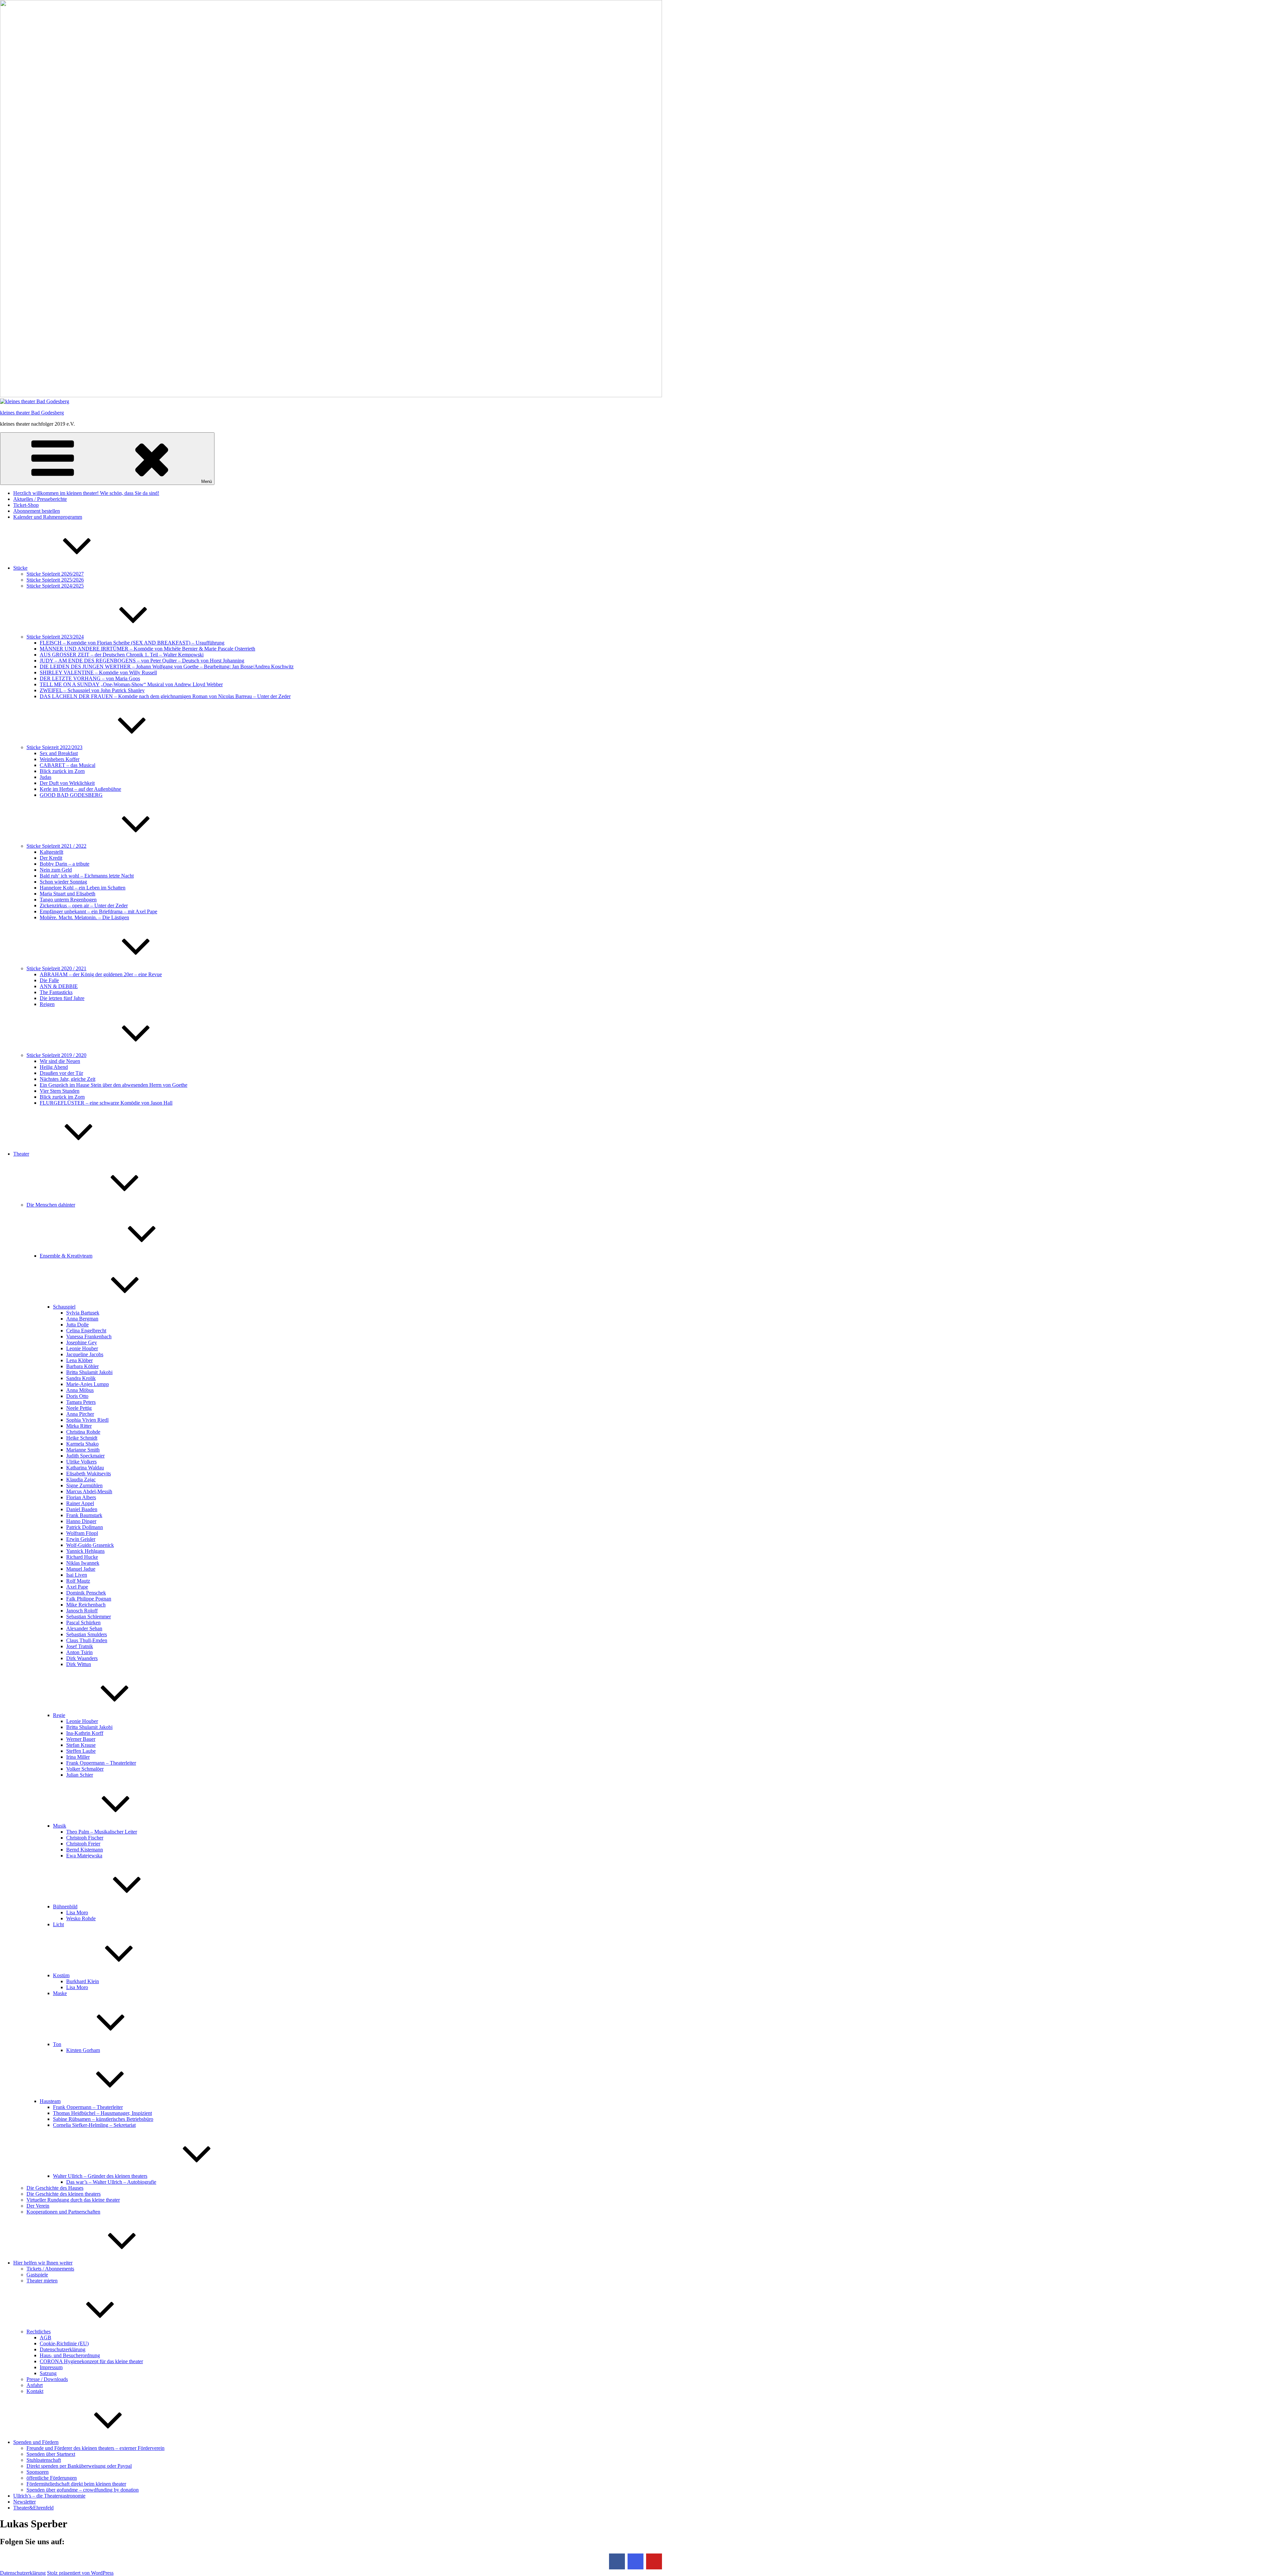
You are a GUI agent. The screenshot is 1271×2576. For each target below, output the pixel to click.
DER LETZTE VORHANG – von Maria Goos (90, 678)
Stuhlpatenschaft (44, 2460)
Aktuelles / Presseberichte (40, 499)
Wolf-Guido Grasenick (90, 1545)
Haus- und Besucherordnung (70, 2355)
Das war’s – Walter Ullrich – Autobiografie (111, 2182)
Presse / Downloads (47, 2379)
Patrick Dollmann (85, 1527)
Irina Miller (78, 1757)
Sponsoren (38, 2472)
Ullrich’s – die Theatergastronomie (49, 2496)
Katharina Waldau (85, 1468)
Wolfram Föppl (82, 1533)
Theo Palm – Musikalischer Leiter (102, 1832)
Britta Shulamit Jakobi (89, 1372)
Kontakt (35, 2391)
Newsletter (24, 2502)
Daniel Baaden (82, 1509)
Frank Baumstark (84, 1515)
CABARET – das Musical (68, 765)
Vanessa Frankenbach (89, 1336)
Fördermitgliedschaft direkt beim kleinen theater (76, 2484)
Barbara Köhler (82, 1366)
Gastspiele (37, 2275)
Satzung (48, 2373)
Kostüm (61, 1975)
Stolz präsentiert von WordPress (80, 2573)
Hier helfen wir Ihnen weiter (43, 2263)
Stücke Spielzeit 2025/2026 (55, 580)
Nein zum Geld (56, 870)
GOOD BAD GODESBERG (71, 795)
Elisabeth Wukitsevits (89, 1474)
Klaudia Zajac (81, 1479)
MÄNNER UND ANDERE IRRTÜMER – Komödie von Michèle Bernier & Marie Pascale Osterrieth (147, 649)
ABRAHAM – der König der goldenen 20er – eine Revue (101, 974)
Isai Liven (77, 1575)
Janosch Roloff (82, 1611)
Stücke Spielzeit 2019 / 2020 (56, 1055)
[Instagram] (635, 2561)
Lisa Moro (77, 1912)
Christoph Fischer (85, 1838)
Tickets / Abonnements (50, 2269)
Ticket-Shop (26, 505)
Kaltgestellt (51, 852)
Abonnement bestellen (37, 511)
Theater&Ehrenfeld (33, 2508)
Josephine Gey (82, 1342)
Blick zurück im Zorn (62, 771)
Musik (60, 1826)
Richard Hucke (82, 1557)
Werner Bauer (81, 1739)
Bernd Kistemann (85, 1850)
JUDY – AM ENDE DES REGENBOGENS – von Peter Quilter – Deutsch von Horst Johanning (142, 661)
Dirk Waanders (82, 1658)
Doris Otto (77, 1396)
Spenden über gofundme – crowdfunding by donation (83, 2490)
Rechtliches (39, 2332)
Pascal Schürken (83, 1622)
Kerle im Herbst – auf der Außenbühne (80, 789)
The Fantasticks (56, 992)
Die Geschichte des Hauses (55, 2188)
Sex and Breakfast (59, 753)
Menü (207, 481)
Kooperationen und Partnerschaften (63, 2212)
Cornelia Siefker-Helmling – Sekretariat (94, 2125)
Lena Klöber (79, 1360)
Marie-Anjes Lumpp (88, 1384)
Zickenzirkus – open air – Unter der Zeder (84, 906)
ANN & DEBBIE (59, 986)
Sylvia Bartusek (83, 1313)
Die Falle (49, 980)
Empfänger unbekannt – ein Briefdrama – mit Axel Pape (98, 911)
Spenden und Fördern (36, 2442)
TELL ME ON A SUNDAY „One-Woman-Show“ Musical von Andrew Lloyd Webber (131, 684)
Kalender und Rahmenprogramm (48, 517)
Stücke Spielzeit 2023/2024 (55, 637)
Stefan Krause (81, 1745)
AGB (46, 2337)
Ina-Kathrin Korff (85, 1733)
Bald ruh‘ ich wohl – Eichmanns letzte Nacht (87, 876)
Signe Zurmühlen (84, 1485)
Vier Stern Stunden (60, 1091)
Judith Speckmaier (85, 1456)
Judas (46, 777)
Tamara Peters (81, 1402)
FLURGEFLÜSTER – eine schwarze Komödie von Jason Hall (106, 1103)
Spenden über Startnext (51, 2454)
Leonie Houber (82, 1348)
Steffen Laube (81, 1751)
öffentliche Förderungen (52, 2478)
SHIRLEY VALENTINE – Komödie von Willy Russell (98, 672)
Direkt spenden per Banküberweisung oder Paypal (79, 2466)
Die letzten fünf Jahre (62, 998)
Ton (57, 2044)
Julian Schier (80, 1775)
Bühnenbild (65, 1907)
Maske (60, 1993)
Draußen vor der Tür (61, 1073)
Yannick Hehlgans (85, 1551)
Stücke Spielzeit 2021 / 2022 (56, 846)
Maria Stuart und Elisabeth (68, 894)
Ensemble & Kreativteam (66, 1256)
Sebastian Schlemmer (89, 1617)
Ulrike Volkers (81, 1462)
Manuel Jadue (81, 1569)
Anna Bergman (82, 1319)
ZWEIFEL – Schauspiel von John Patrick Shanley (92, 690)
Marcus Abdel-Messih (89, 1491)
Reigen (47, 1004)
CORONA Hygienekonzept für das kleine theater (91, 2361)
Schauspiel (64, 1307)
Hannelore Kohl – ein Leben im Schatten (83, 888)
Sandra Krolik (81, 1378)
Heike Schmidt (82, 1438)
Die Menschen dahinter (51, 1205)
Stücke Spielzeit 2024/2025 (55, 586)
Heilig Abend (54, 1067)
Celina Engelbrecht (86, 1331)
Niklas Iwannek (83, 1563)
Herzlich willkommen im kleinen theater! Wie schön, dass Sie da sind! (86, 493)
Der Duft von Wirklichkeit (67, 783)
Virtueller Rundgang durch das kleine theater (73, 2200)
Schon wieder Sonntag (63, 882)
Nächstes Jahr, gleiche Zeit (68, 1079)
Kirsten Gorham (83, 2050)
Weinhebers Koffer (60, 759)
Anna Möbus (80, 1390)
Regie (59, 1715)
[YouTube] (654, 2561)
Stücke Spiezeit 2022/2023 (54, 747)
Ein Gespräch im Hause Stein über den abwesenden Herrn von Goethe (114, 1085)
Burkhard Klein (83, 1981)
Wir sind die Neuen (60, 1061)
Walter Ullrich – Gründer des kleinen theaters (100, 2176)
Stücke (20, 568)
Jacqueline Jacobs (85, 1354)
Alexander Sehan (84, 1628)
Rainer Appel (80, 1503)
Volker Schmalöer (85, 1769)
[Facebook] (617, 2561)
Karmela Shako (82, 1444)
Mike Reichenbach (86, 1605)
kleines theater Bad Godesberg (32, 413)
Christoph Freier (83, 1844)
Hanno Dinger (81, 1521)
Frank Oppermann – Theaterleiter (101, 1763)
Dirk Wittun (79, 1664)
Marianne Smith (83, 1450)
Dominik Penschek (86, 1593)
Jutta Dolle (77, 1325)
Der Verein (38, 2206)
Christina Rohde (83, 1432)
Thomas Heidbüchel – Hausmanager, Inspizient (102, 2113)
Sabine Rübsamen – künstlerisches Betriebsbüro (103, 2119)
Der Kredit (51, 858)
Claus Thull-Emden (87, 1640)
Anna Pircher (80, 1414)
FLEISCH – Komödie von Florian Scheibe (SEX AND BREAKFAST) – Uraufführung (132, 643)
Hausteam (50, 2101)
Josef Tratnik (80, 1646)
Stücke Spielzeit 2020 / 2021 (56, 968)
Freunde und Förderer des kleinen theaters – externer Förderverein (95, 2448)
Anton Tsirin (79, 1652)
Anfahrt (35, 2385)
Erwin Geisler (81, 1539)
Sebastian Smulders (87, 1634)
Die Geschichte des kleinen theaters (64, 2194)
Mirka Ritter (79, 1426)
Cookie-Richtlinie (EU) (64, 2343)
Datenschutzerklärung (63, 2349)
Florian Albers (81, 1497)
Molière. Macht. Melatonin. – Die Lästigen (84, 917)
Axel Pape (77, 1587)
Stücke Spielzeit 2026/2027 (55, 574)
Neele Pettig (79, 1408)
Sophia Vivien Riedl (87, 1420)
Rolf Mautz (78, 1581)
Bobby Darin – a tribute (65, 864)
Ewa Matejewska (84, 1856)
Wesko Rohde (81, 1918)
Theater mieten (42, 2281)
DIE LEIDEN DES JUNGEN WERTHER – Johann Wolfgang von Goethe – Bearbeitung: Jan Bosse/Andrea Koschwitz (167, 667)
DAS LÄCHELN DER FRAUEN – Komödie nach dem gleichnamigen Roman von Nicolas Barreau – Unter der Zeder (165, 696)
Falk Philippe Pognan (89, 1599)
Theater (21, 1154)
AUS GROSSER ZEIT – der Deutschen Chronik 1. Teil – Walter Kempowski (122, 655)
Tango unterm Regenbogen (68, 900)
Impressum (51, 2367)
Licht (58, 1924)
